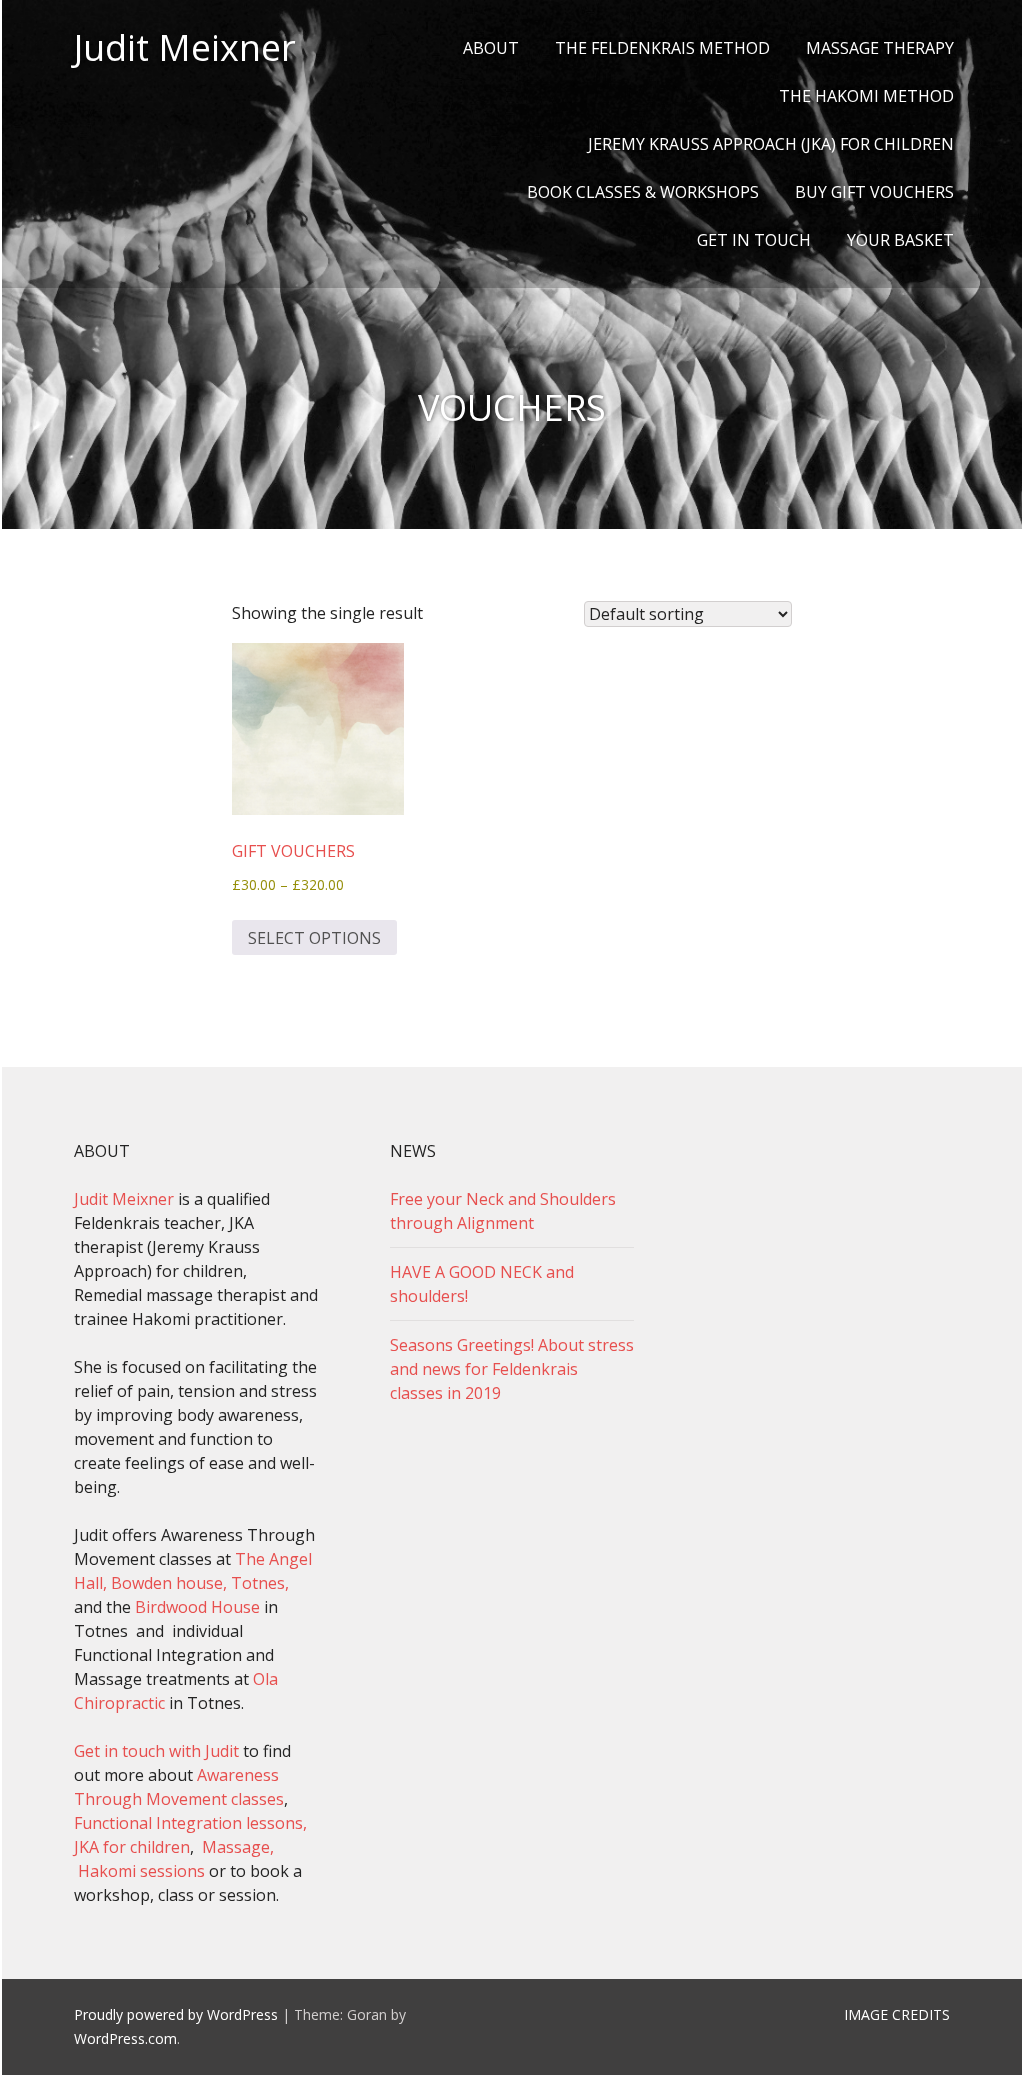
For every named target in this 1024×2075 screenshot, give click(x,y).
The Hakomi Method (866, 96)
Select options (314, 938)
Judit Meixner (185, 47)
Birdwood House (197, 1607)
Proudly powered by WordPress (176, 2014)
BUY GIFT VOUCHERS (874, 192)
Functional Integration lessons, (190, 1823)
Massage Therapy (880, 48)
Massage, (238, 1847)
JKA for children (132, 1847)
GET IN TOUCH (754, 240)
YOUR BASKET (900, 240)
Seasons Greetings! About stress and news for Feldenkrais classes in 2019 (512, 1369)
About (491, 48)
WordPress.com (125, 2038)
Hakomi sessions (139, 1871)
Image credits (897, 2014)
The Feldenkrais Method (662, 48)
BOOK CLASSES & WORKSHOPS (643, 192)
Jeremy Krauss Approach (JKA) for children (771, 144)
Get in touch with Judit (156, 1751)
